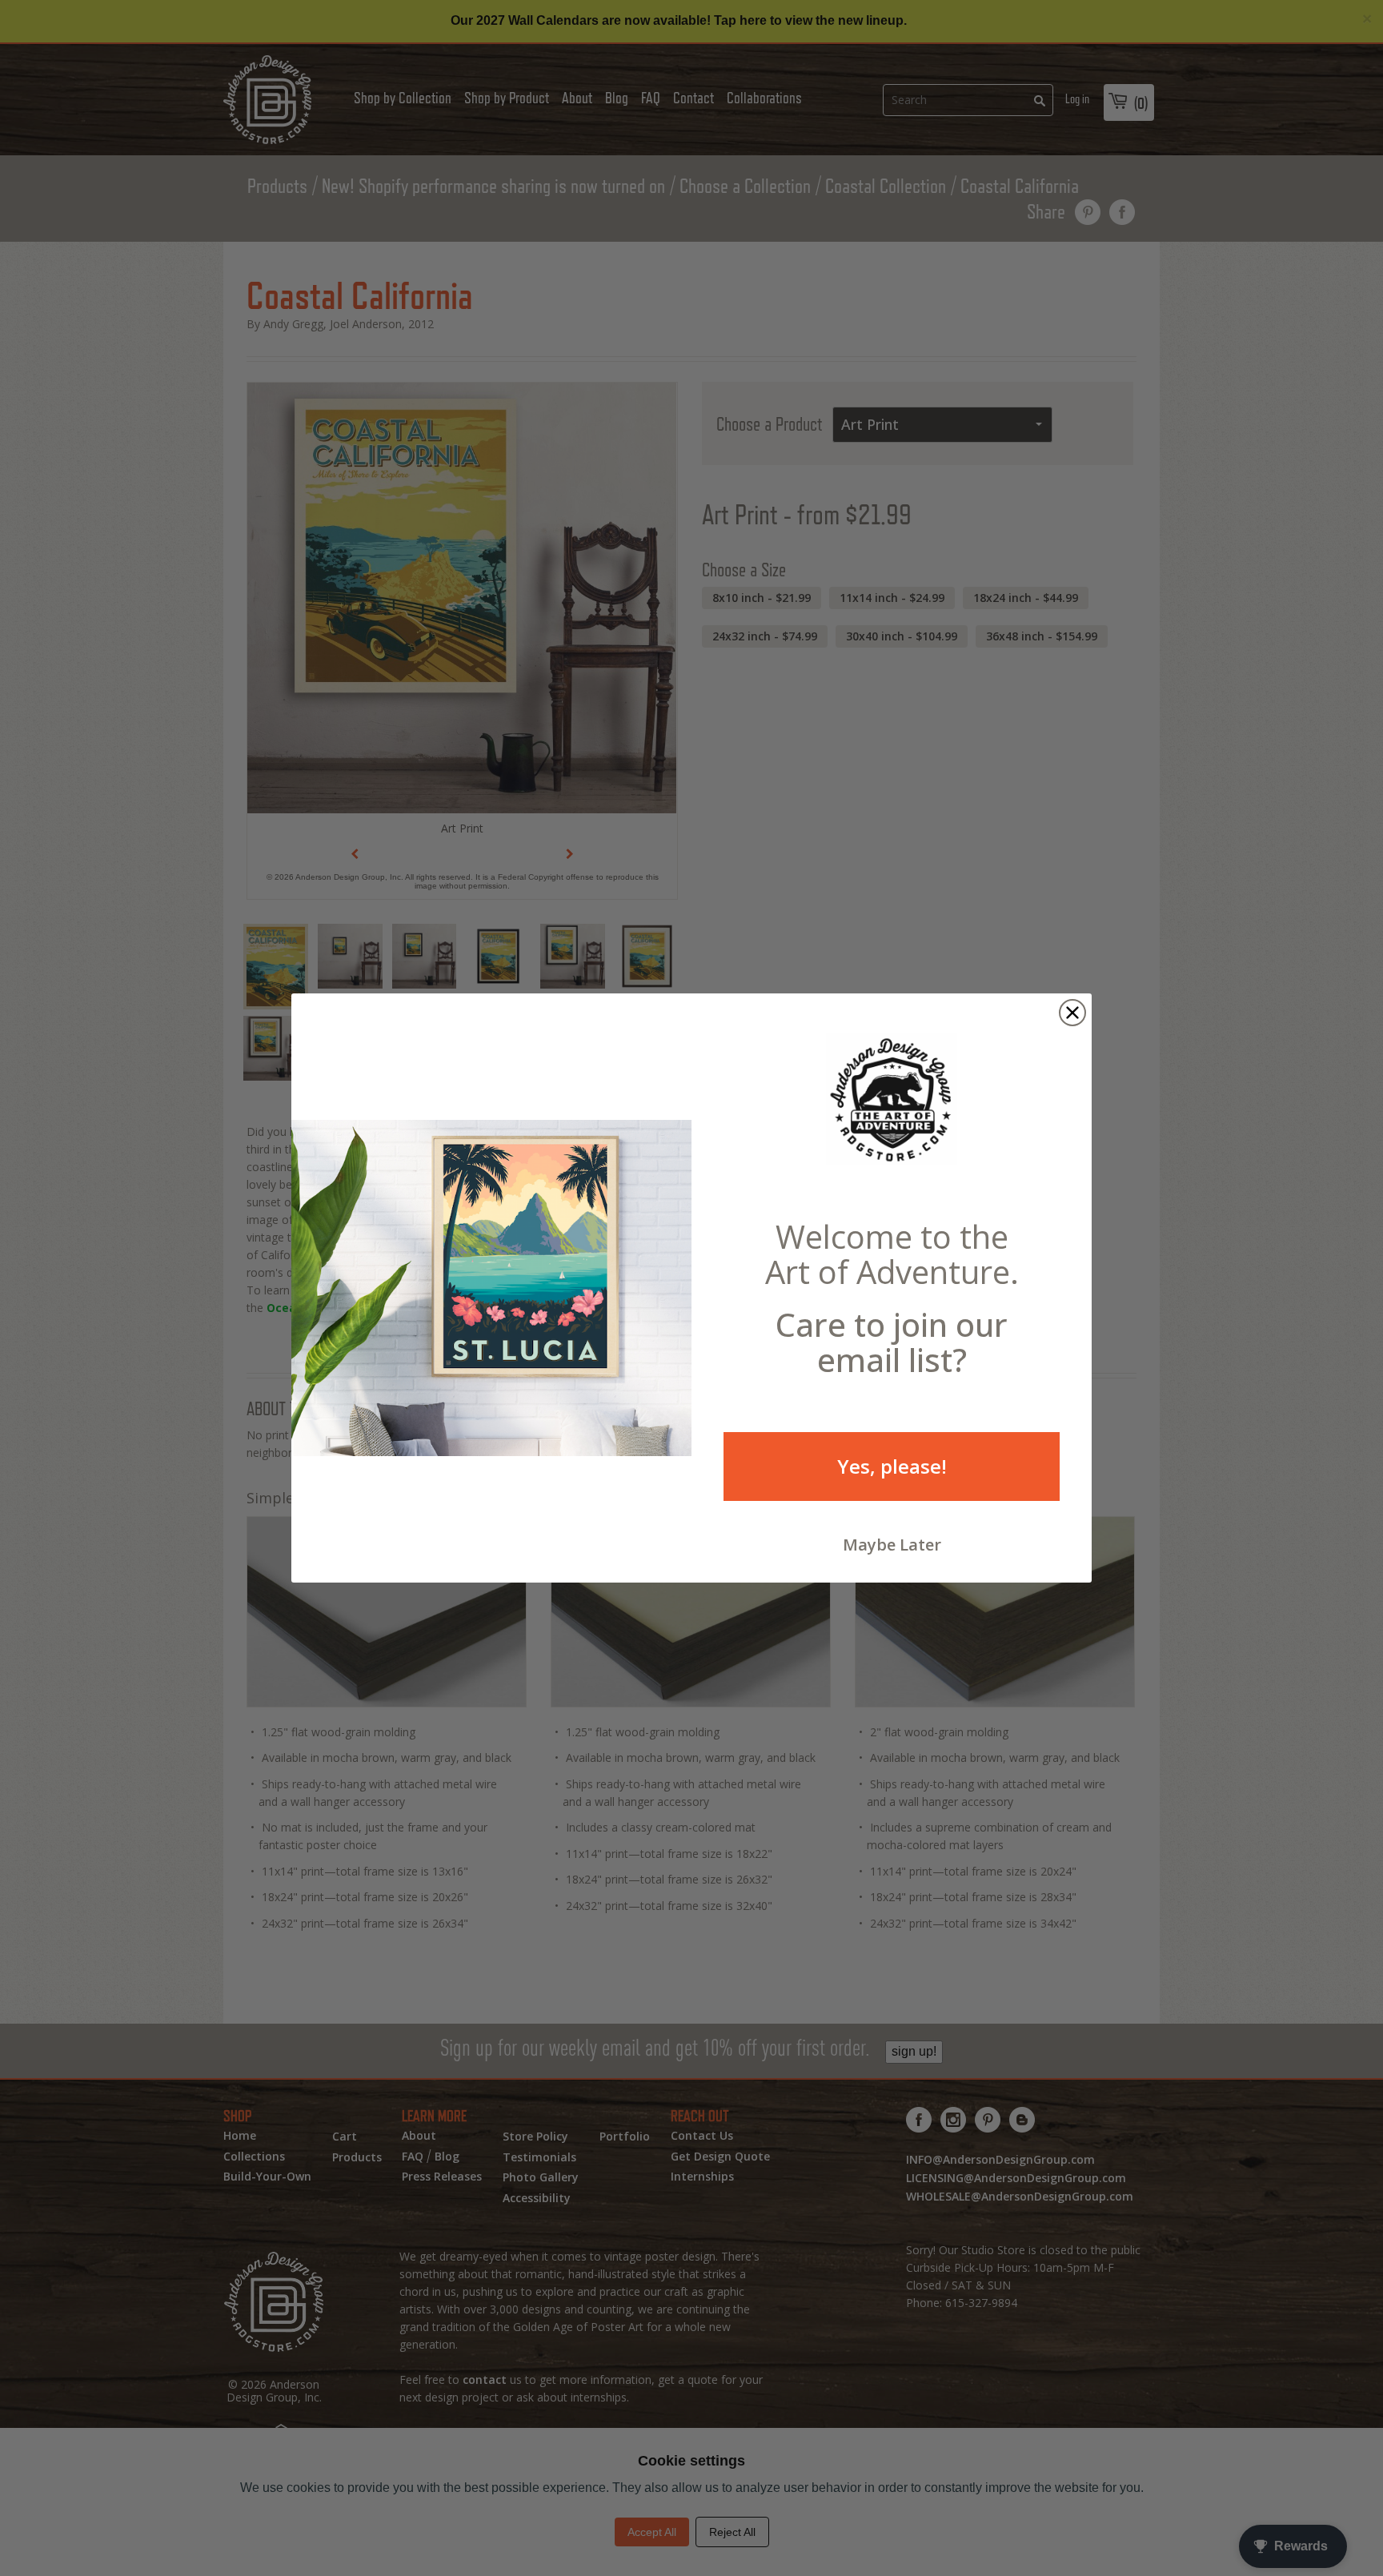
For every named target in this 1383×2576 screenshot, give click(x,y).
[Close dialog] (1072, 1013)
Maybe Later (892, 1545)
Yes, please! (892, 1466)
